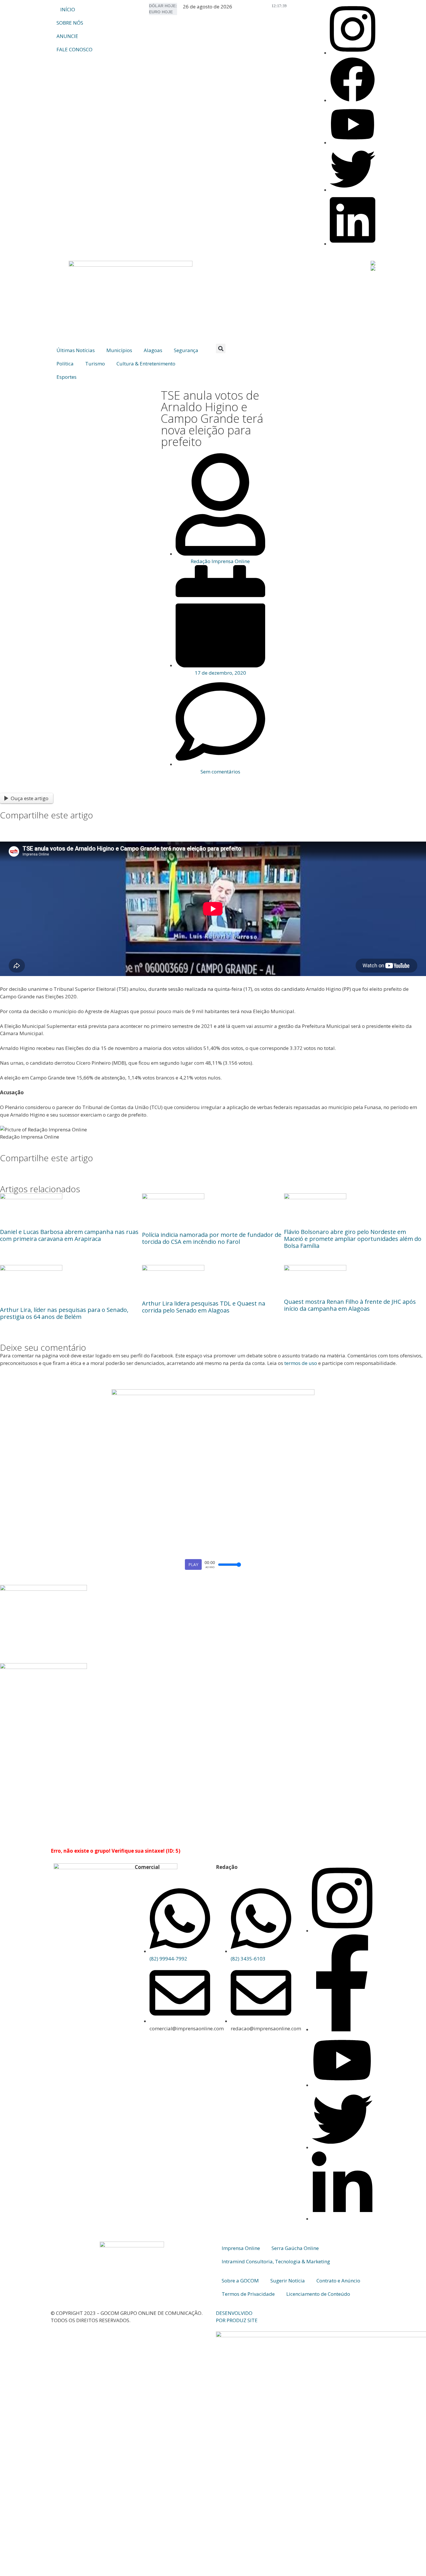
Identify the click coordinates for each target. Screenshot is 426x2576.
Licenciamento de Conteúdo (318, 2294)
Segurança (186, 350)
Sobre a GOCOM (240, 2281)
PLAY (193, 1564)
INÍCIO (68, 9)
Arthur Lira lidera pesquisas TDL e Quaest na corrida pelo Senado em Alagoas (204, 1307)
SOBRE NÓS (70, 23)
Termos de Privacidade (248, 2294)
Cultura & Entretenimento (146, 364)
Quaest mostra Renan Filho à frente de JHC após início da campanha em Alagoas (350, 1305)
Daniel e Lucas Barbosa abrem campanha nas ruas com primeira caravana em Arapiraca (69, 1235)
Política (65, 364)
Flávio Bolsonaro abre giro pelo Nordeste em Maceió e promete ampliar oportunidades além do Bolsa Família (353, 1239)
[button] (221, 348)
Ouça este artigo (30, 798)
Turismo (95, 364)
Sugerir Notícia (288, 2281)
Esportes (67, 377)
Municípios (119, 350)
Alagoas (153, 350)
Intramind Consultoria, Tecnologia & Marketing (276, 2261)
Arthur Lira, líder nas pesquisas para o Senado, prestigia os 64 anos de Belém (64, 1313)
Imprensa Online (241, 2248)
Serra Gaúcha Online (295, 2248)
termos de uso (301, 1363)
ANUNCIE (67, 36)
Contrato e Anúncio (338, 2281)
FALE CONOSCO (74, 49)
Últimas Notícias (76, 350)
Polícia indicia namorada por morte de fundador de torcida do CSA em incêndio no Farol (212, 1238)
